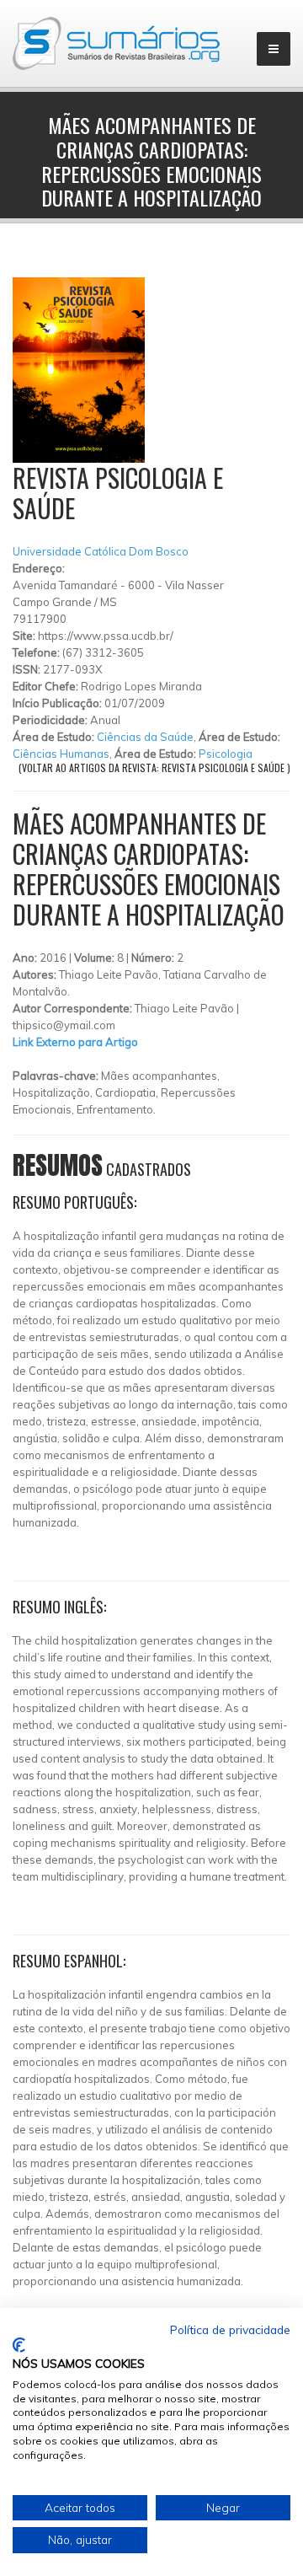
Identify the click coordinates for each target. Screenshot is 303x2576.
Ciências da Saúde (145, 737)
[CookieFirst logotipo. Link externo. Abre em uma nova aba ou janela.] (19, 2345)
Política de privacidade (230, 2329)
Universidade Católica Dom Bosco (101, 551)
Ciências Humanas (61, 754)
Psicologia (226, 754)
